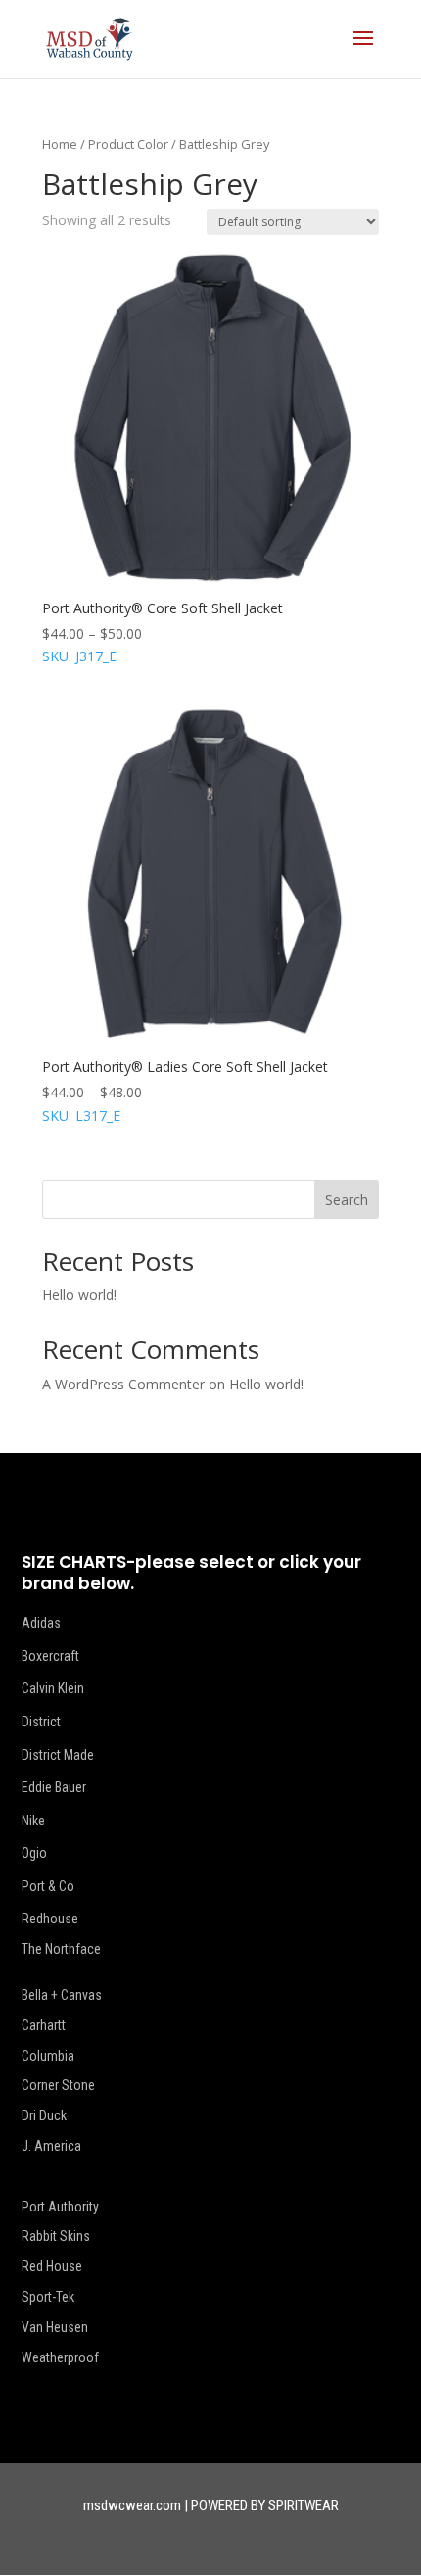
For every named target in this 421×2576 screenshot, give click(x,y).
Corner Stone (58, 2085)
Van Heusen (55, 2327)
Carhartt (44, 2025)
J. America (51, 2146)
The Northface (61, 1949)
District (41, 1722)
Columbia (48, 2056)
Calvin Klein (53, 1688)
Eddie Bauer (54, 1787)
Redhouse (50, 1919)
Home (60, 144)
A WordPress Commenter (123, 1384)
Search (347, 1200)
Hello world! (79, 1295)
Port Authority (60, 2207)
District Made (58, 1755)
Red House (52, 2266)
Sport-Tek (48, 2297)
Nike (33, 1821)
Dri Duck (44, 2115)
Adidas (41, 1623)
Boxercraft (50, 1656)
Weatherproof (60, 2357)
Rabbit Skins (56, 2236)
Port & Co (48, 1886)
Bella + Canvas (62, 1995)
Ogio (34, 1853)
